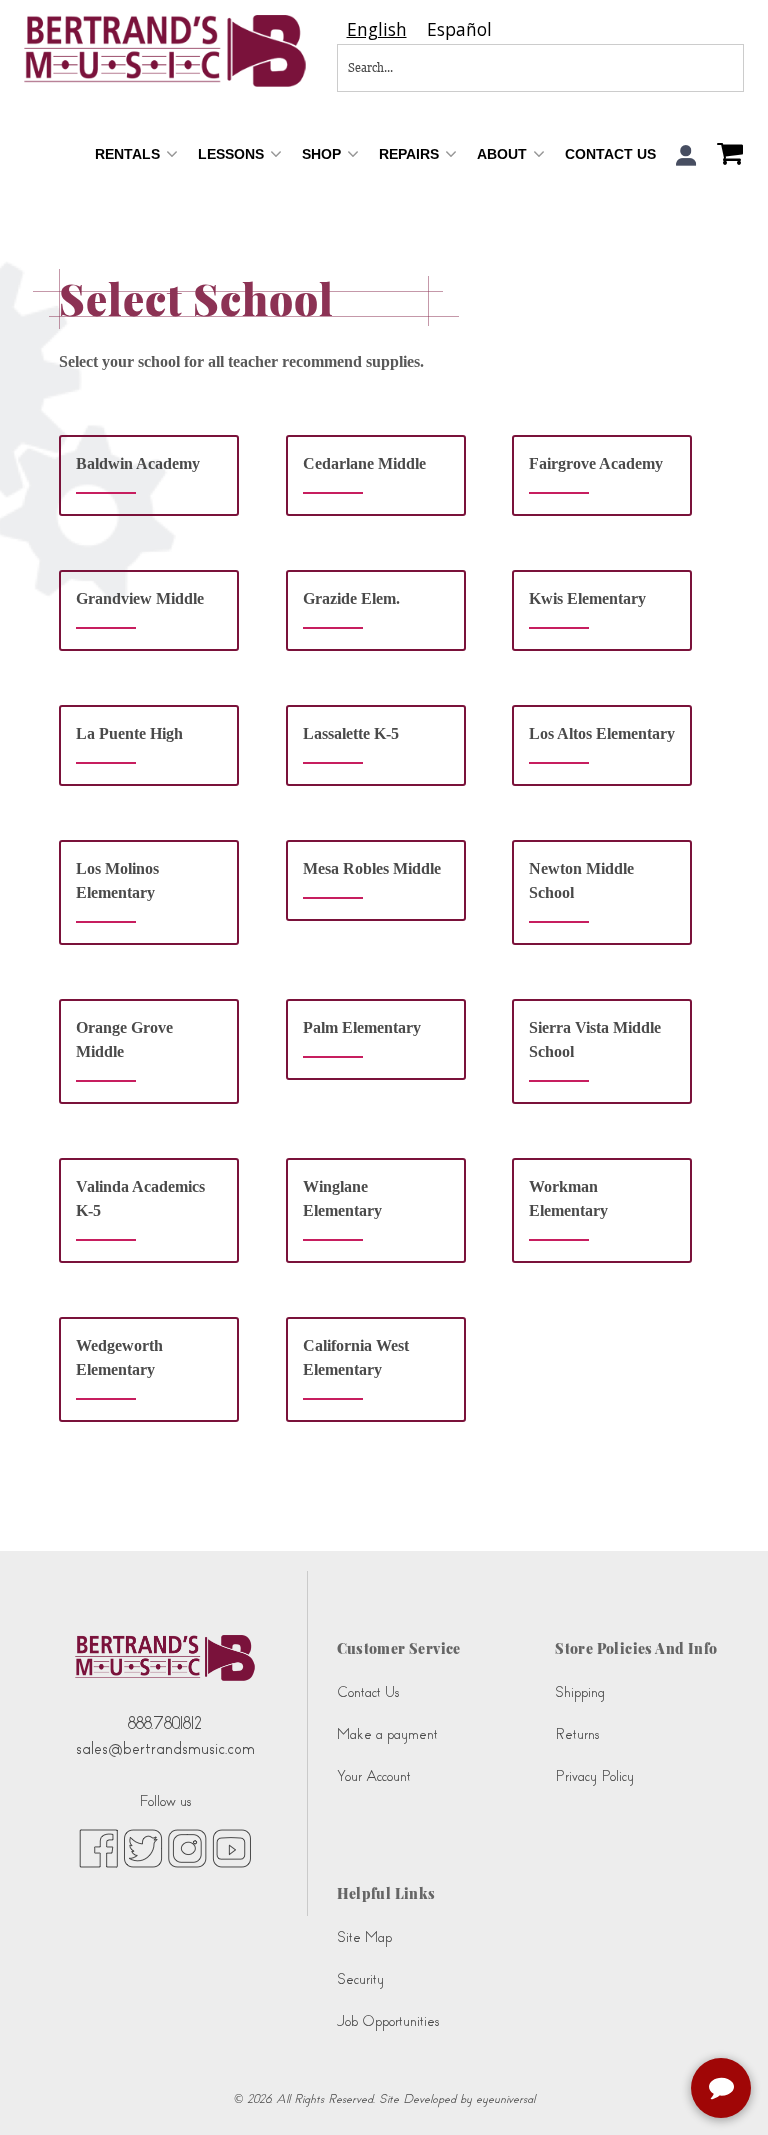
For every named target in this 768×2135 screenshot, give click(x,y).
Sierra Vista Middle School (595, 1039)
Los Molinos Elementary (117, 880)
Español (459, 29)
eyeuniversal (505, 2099)
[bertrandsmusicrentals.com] (165, 51)
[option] (459, 29)
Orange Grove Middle (124, 1039)
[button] (686, 155)
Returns (577, 1734)
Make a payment (387, 1734)
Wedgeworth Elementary (119, 1357)
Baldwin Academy (138, 463)
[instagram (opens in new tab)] (187, 1848)
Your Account (374, 1776)
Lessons (233, 154)
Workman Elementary (568, 1198)
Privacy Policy (594, 1776)
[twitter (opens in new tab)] (143, 1848)
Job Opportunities (388, 2021)
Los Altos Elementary (602, 733)
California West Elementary (356, 1357)
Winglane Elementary (342, 1198)
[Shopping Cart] (725, 156)
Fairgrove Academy (596, 463)
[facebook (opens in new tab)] (98, 1848)
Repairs (411, 154)
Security (360, 1979)
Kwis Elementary (587, 598)
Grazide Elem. (351, 598)
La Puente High (129, 733)
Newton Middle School (581, 880)
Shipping (580, 1692)
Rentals (129, 154)
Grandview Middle (140, 598)
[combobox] (377, 29)
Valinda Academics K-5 (140, 1198)
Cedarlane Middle (364, 463)
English (377, 29)
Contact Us (610, 154)
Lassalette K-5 (351, 733)
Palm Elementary (362, 1027)
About (504, 154)
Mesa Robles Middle (372, 868)
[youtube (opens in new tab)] (231, 1848)
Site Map (364, 1937)
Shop (323, 154)
